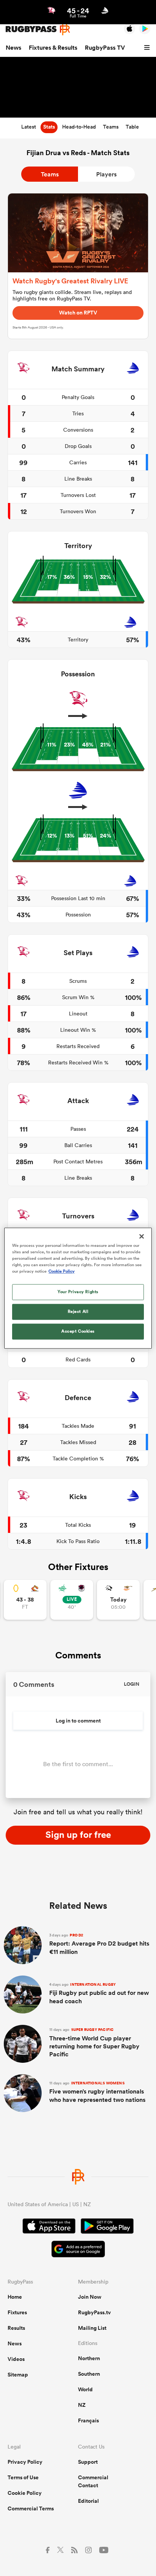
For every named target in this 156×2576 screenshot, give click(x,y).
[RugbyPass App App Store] (49, 2227)
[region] (78, 1288)
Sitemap (18, 2375)
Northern (89, 2358)
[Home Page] (38, 29)
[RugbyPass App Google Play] (107, 2227)
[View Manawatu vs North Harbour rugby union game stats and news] (72, 1600)
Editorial (88, 2501)
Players (106, 174)
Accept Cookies (78, 1331)
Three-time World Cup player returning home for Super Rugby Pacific (94, 2043)
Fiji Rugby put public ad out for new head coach (99, 1994)
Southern (89, 2374)
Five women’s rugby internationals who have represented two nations (97, 2092)
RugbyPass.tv (94, 2312)
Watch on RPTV (78, 313)
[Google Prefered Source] (78, 2250)
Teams (50, 174)
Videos (16, 2359)
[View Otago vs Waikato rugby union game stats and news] (25, 1600)
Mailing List (92, 2328)
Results (16, 2328)
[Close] (142, 1236)
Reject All (78, 1311)
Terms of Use (23, 2477)
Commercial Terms (31, 2508)
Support (88, 2462)
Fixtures (17, 2312)
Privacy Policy (25, 2462)
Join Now (90, 2297)
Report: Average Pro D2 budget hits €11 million (99, 1944)
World (85, 2389)
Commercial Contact (93, 2481)
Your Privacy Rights (78, 1292)
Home (15, 2297)
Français (88, 2420)
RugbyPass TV (105, 48)
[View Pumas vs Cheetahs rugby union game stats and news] (118, 1600)
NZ (82, 2405)
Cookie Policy (25, 2493)
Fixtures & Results (53, 48)
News (13, 48)
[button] (148, 48)
